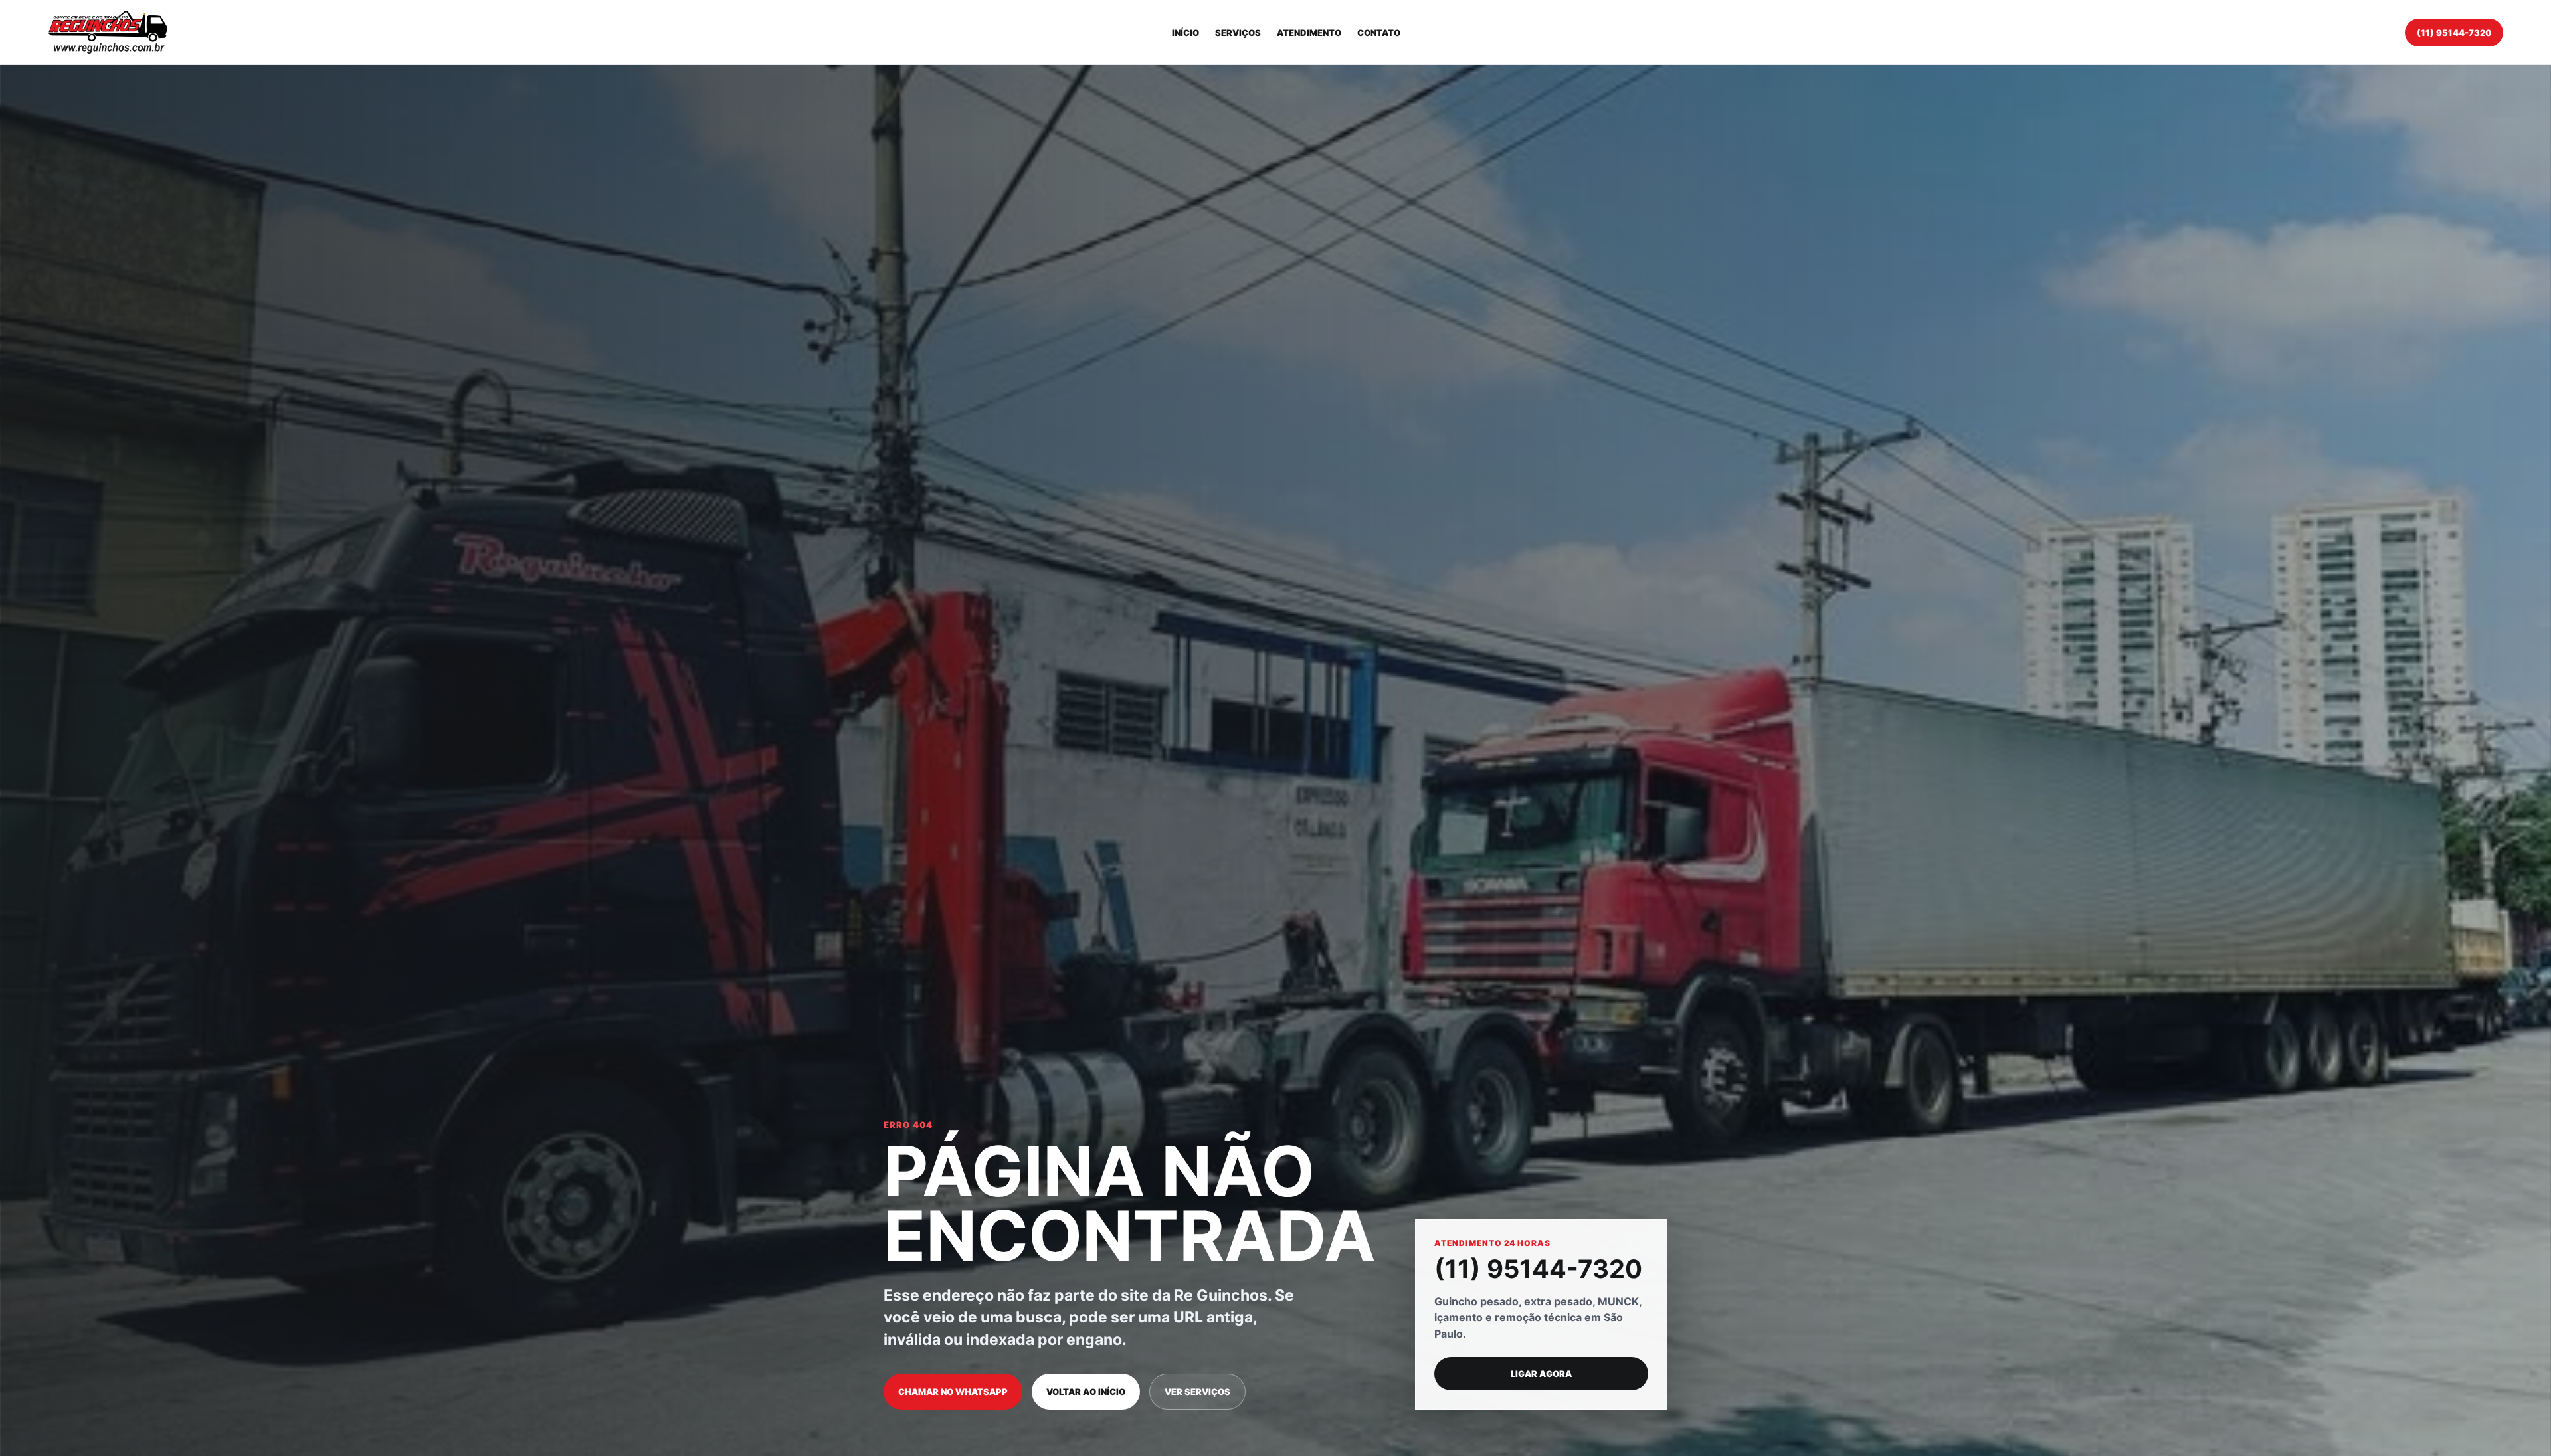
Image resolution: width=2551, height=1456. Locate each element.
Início (1185, 33)
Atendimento (1309, 33)
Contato (1379, 33)
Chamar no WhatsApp (953, 1392)
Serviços (1238, 33)
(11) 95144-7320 (2454, 33)
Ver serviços (1197, 1392)
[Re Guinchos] (108, 32)
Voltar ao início (1086, 1392)
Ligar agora (1541, 1374)
